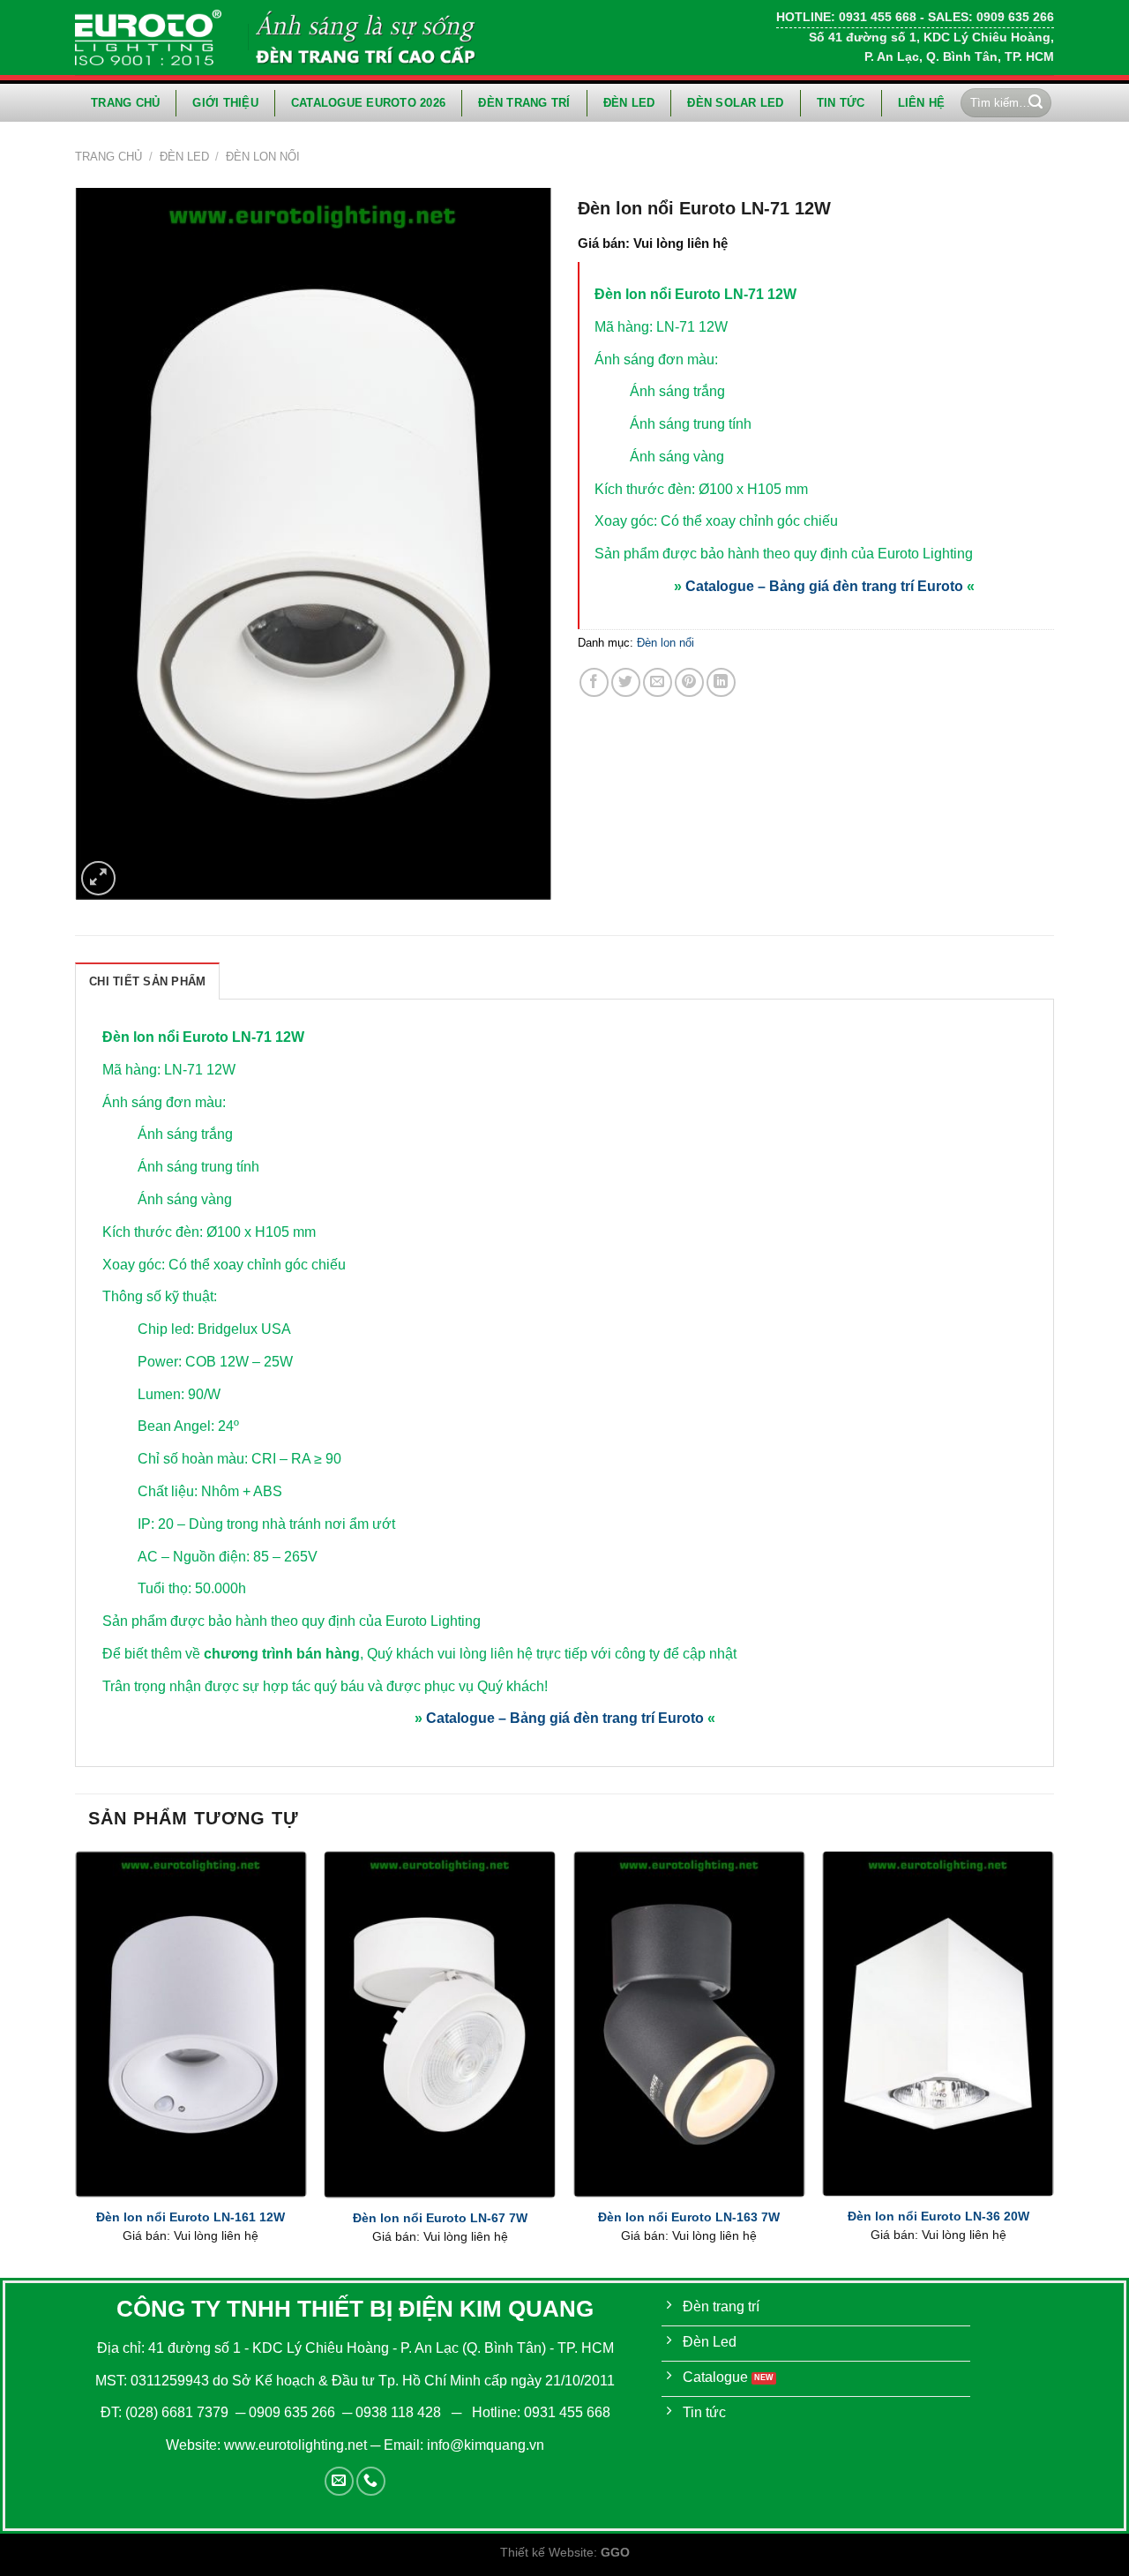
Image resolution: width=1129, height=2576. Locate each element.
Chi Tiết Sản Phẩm (147, 981)
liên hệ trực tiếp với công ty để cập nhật (613, 1654)
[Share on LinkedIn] (721, 682)
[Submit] (1036, 103)
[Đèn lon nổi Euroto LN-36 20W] (938, 2024)
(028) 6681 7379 (179, 2412)
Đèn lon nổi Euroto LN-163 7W (689, 2217)
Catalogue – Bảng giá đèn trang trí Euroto (824, 586)
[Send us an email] (339, 2481)
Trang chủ (125, 103)
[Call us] (371, 2481)
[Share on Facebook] (594, 682)
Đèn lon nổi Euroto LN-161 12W (191, 2217)
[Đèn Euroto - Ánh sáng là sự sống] (148, 37)
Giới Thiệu (225, 103)
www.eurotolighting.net (295, 2445)
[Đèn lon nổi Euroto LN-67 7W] (440, 2024)
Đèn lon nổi (263, 157)
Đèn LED (629, 103)
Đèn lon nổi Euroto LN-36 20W (938, 2216)
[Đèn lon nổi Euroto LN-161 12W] (191, 2024)
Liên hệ (922, 103)
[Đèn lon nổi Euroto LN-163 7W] (689, 2024)
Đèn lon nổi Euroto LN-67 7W (440, 2218)
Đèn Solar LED (735, 103)
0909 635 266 (292, 2412)
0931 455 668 (567, 2412)
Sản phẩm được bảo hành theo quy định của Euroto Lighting (784, 554)
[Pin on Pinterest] (689, 682)
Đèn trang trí (524, 103)
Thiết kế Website (547, 2552)
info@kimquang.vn (486, 2445)
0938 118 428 (398, 2412)
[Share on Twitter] (626, 682)
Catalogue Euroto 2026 (368, 103)
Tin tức (841, 103)
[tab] (147, 981)
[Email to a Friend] (658, 682)
